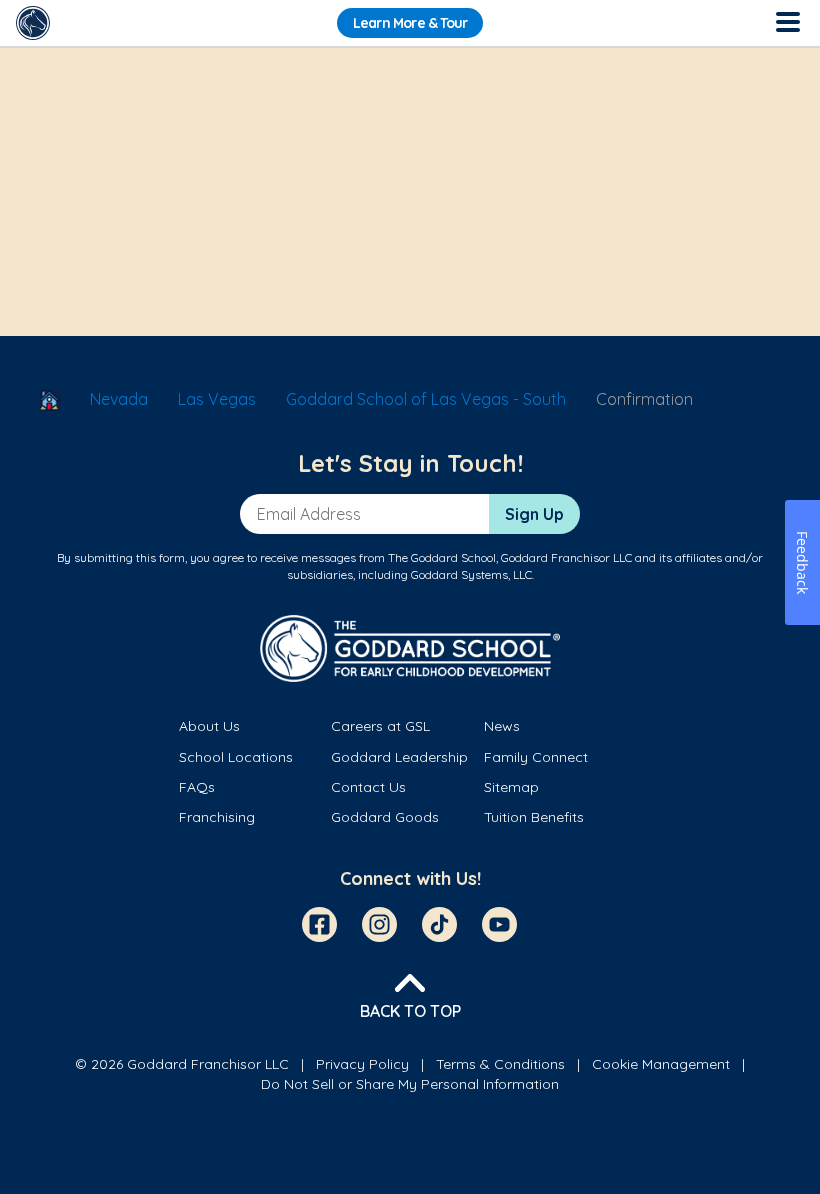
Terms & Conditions (500, 1064)
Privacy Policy (362, 1064)
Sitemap (511, 787)
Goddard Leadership (399, 757)
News (502, 726)
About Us (209, 726)
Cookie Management (661, 1064)
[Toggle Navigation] (787, 23)
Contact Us (368, 787)
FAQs (197, 787)
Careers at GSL (380, 726)
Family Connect (536, 757)
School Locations (236, 757)
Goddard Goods (385, 817)
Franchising (217, 817)
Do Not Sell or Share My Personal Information (410, 1084)
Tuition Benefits (534, 817)
